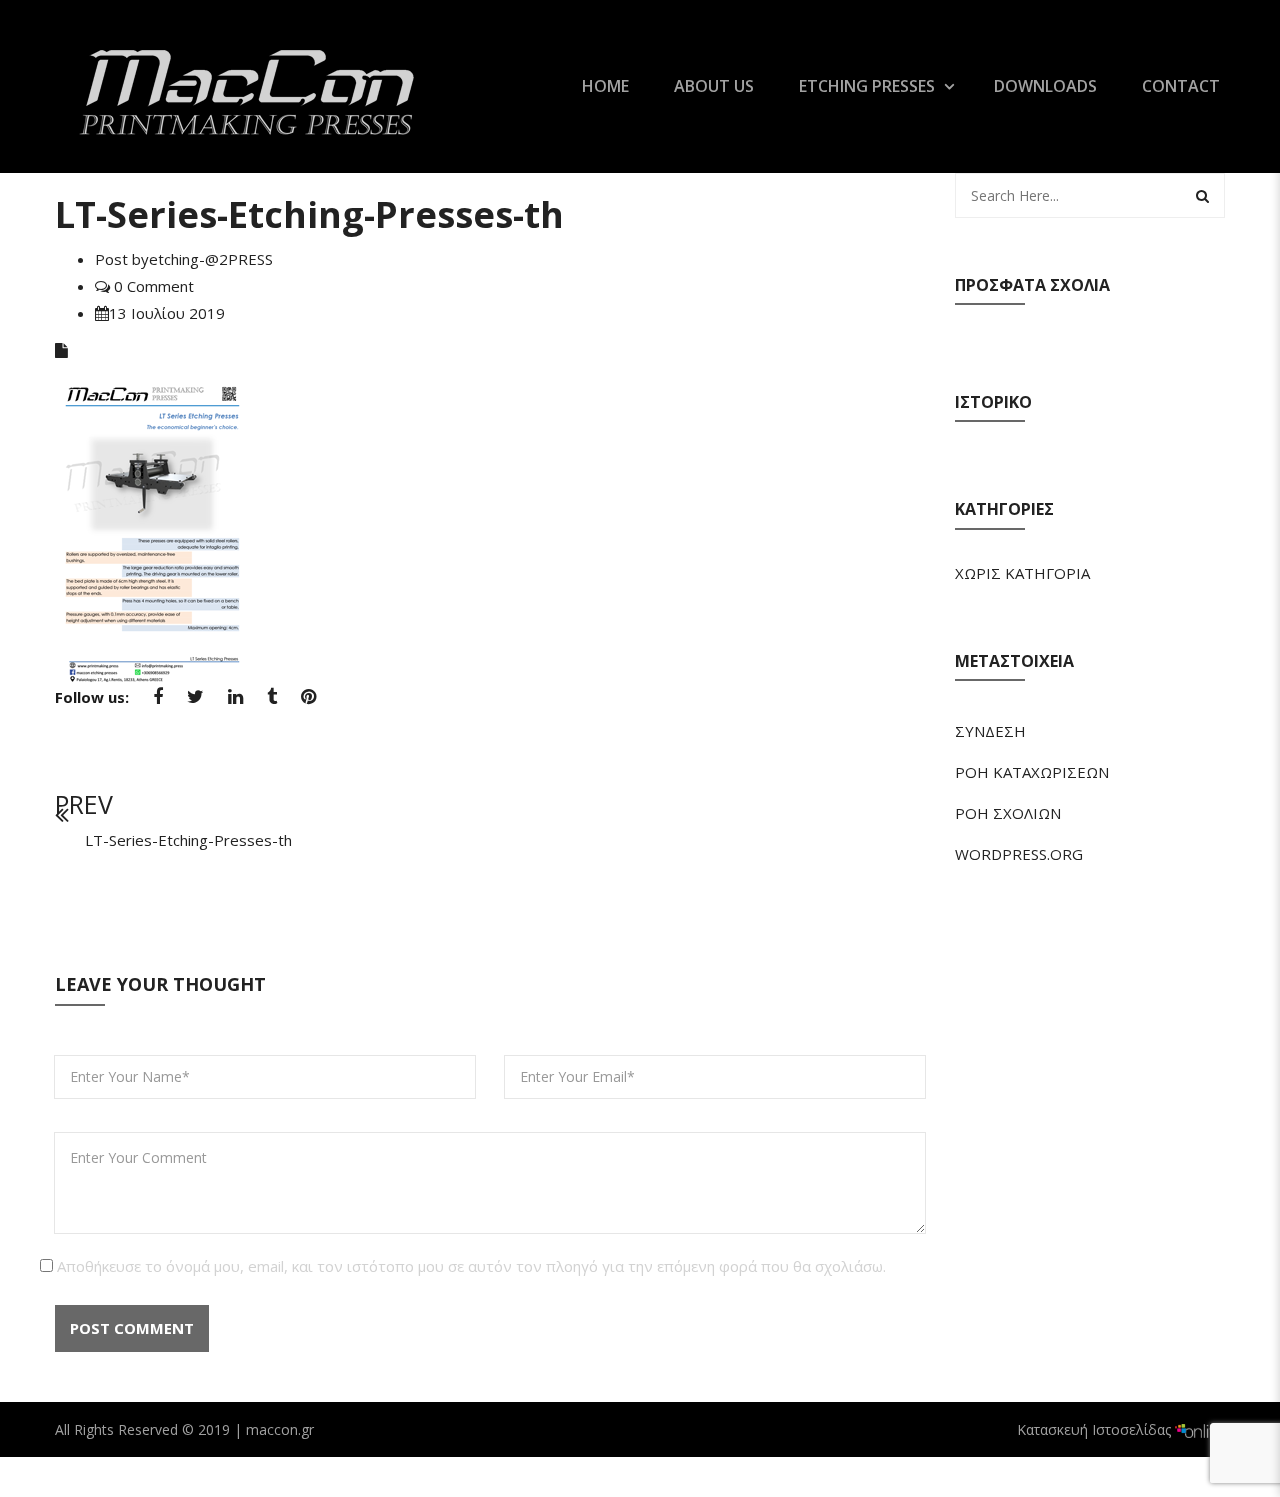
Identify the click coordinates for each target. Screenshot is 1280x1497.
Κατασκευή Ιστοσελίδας (1096, 1429)
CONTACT (1181, 86)
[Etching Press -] (250, 84)
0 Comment (152, 286)
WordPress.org (1019, 854)
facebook (158, 703)
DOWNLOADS (1045, 86)
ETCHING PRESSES (867, 86)
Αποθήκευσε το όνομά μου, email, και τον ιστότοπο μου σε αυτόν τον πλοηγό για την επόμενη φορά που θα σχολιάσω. (471, 1266)
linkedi (235, 703)
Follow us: (92, 697)
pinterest (308, 703)
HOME (605, 86)
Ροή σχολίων (1008, 813)
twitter (195, 703)
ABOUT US (714, 86)
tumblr (272, 703)
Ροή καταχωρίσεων (1032, 772)
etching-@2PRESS (211, 259)
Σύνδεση (990, 731)
